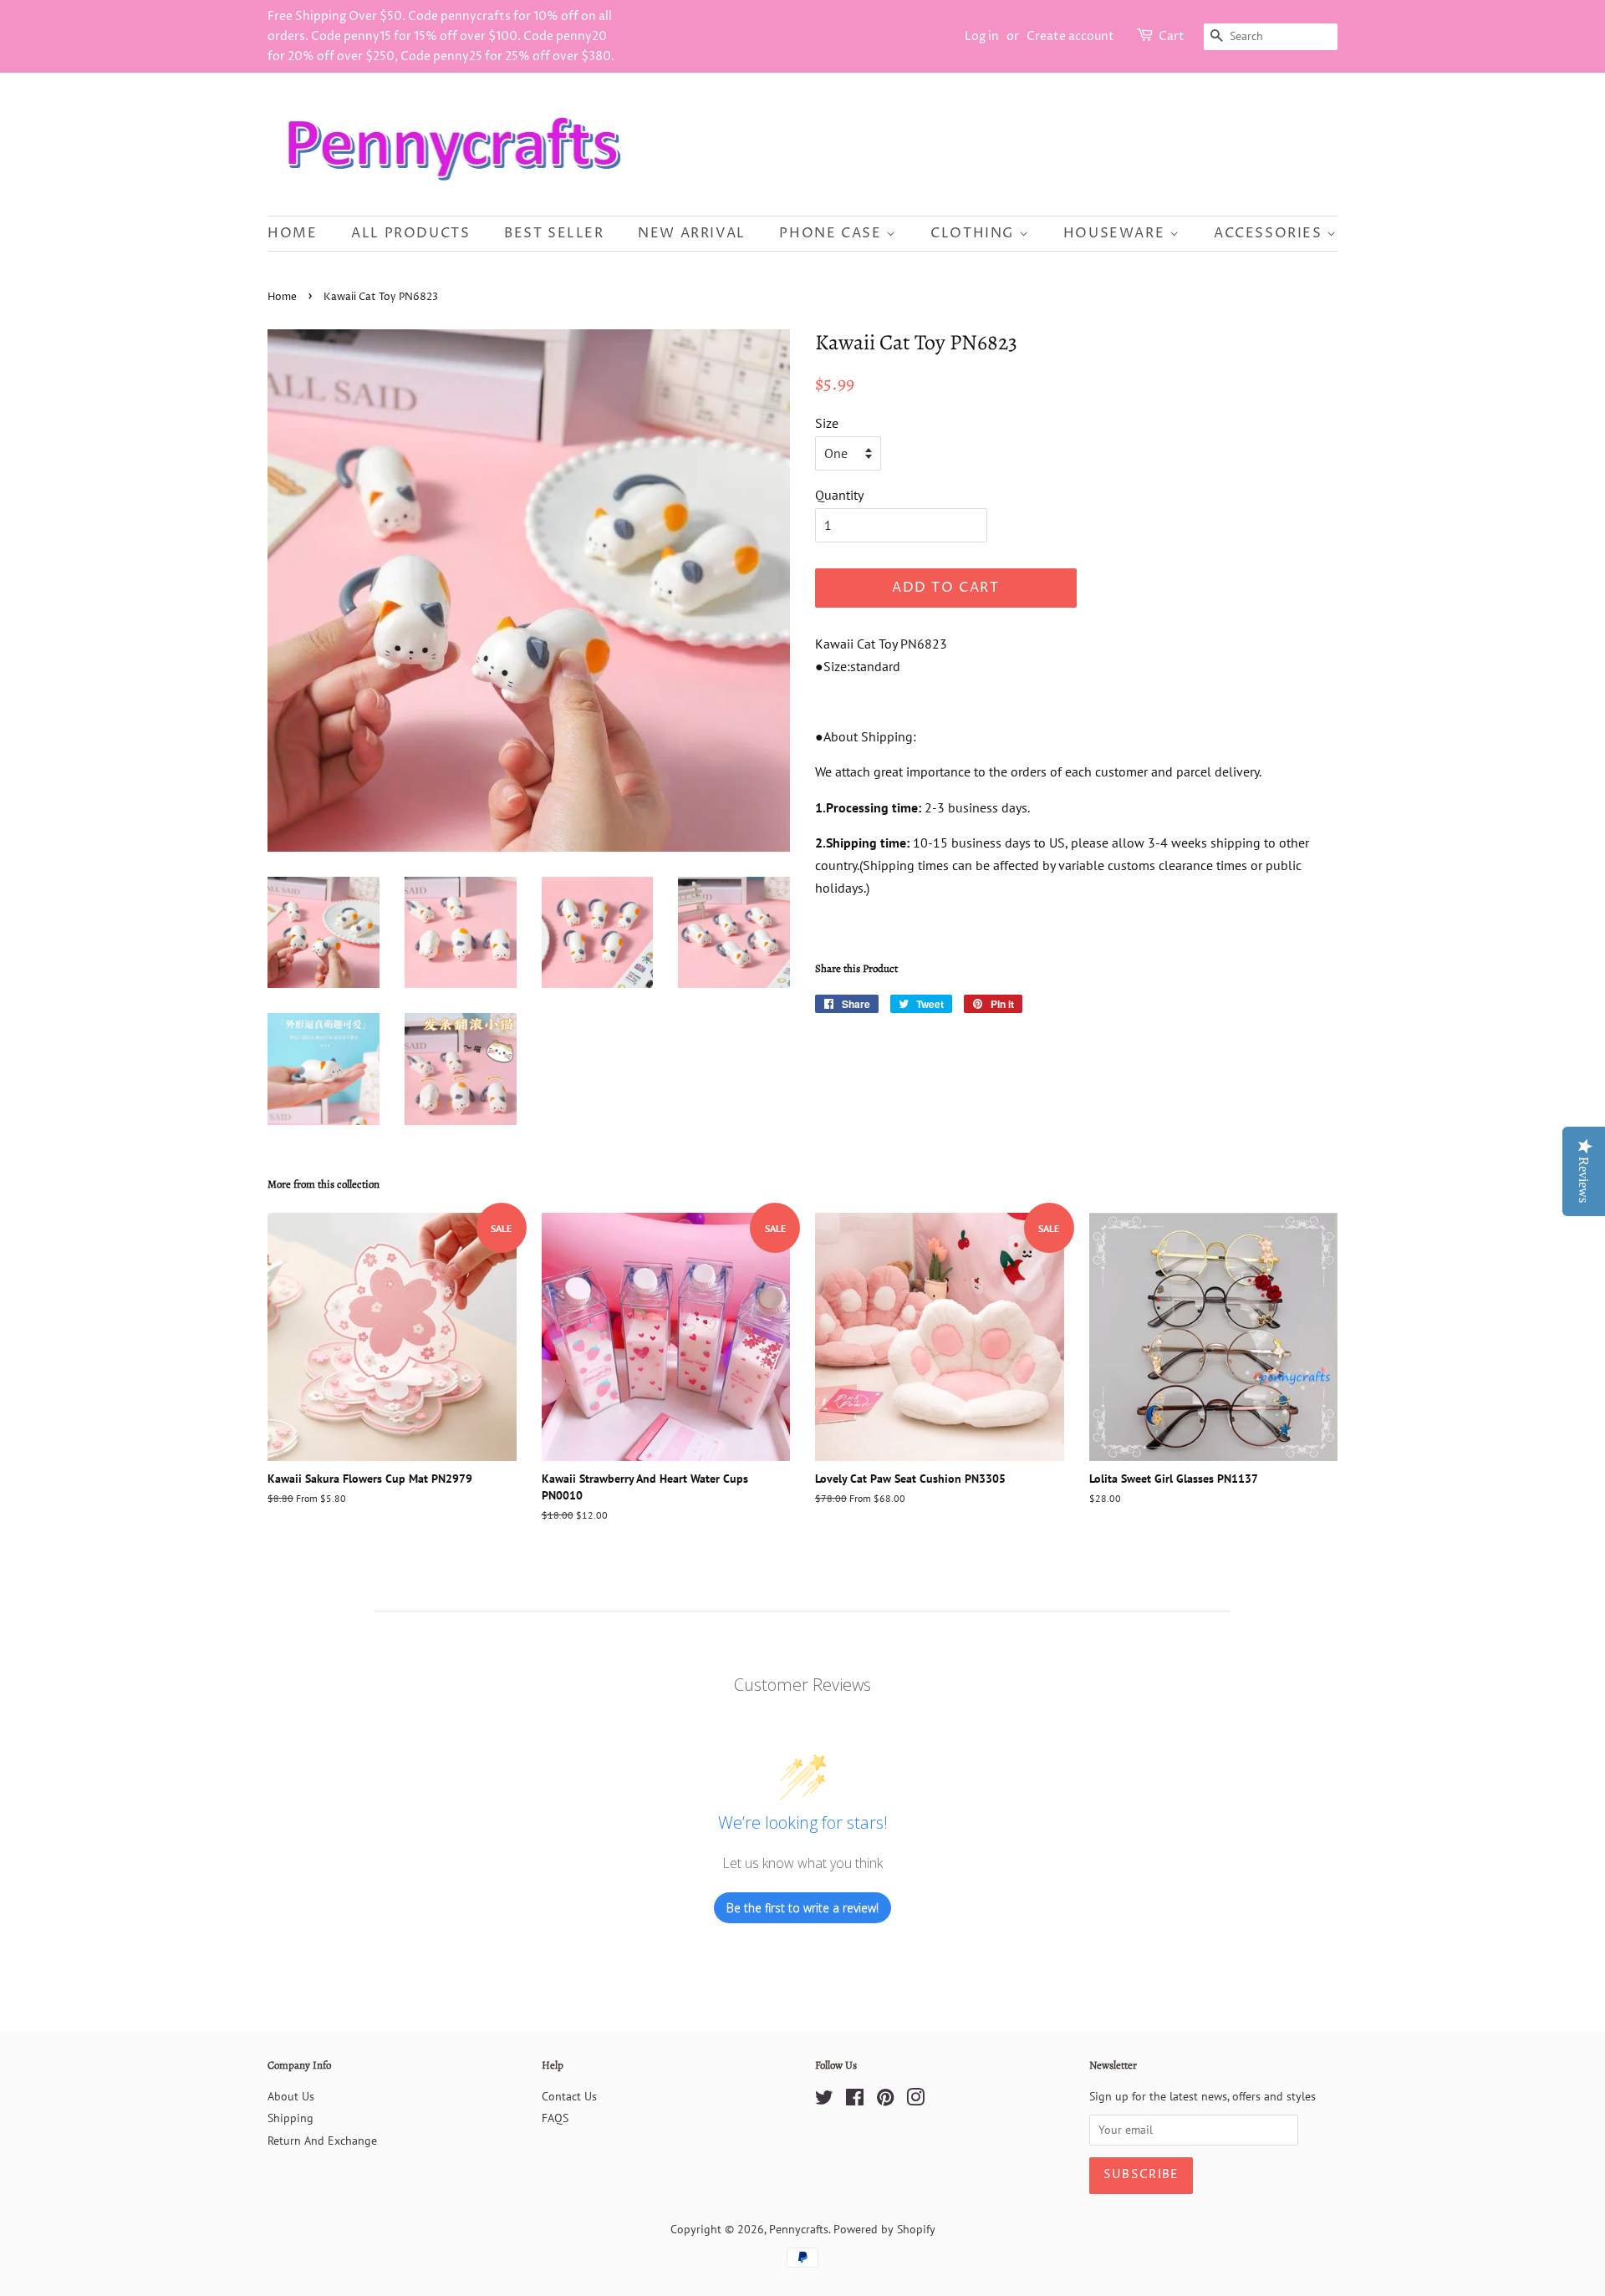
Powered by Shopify (884, 2229)
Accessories (1270, 233)
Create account (1070, 36)
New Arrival (692, 233)
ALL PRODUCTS (410, 233)
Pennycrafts (799, 2229)
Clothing (974, 233)
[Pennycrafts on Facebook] (855, 2100)
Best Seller (554, 233)
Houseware (1116, 233)
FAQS (555, 2118)
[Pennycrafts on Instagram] (915, 2100)
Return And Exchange (322, 2141)
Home (292, 233)
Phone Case (833, 233)
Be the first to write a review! (802, 1908)
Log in (982, 36)
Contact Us (569, 2096)
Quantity (839, 495)
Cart (1172, 36)
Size (827, 423)
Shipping (290, 2118)
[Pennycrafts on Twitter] (824, 2100)
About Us (291, 2096)
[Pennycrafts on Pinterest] (885, 2100)
